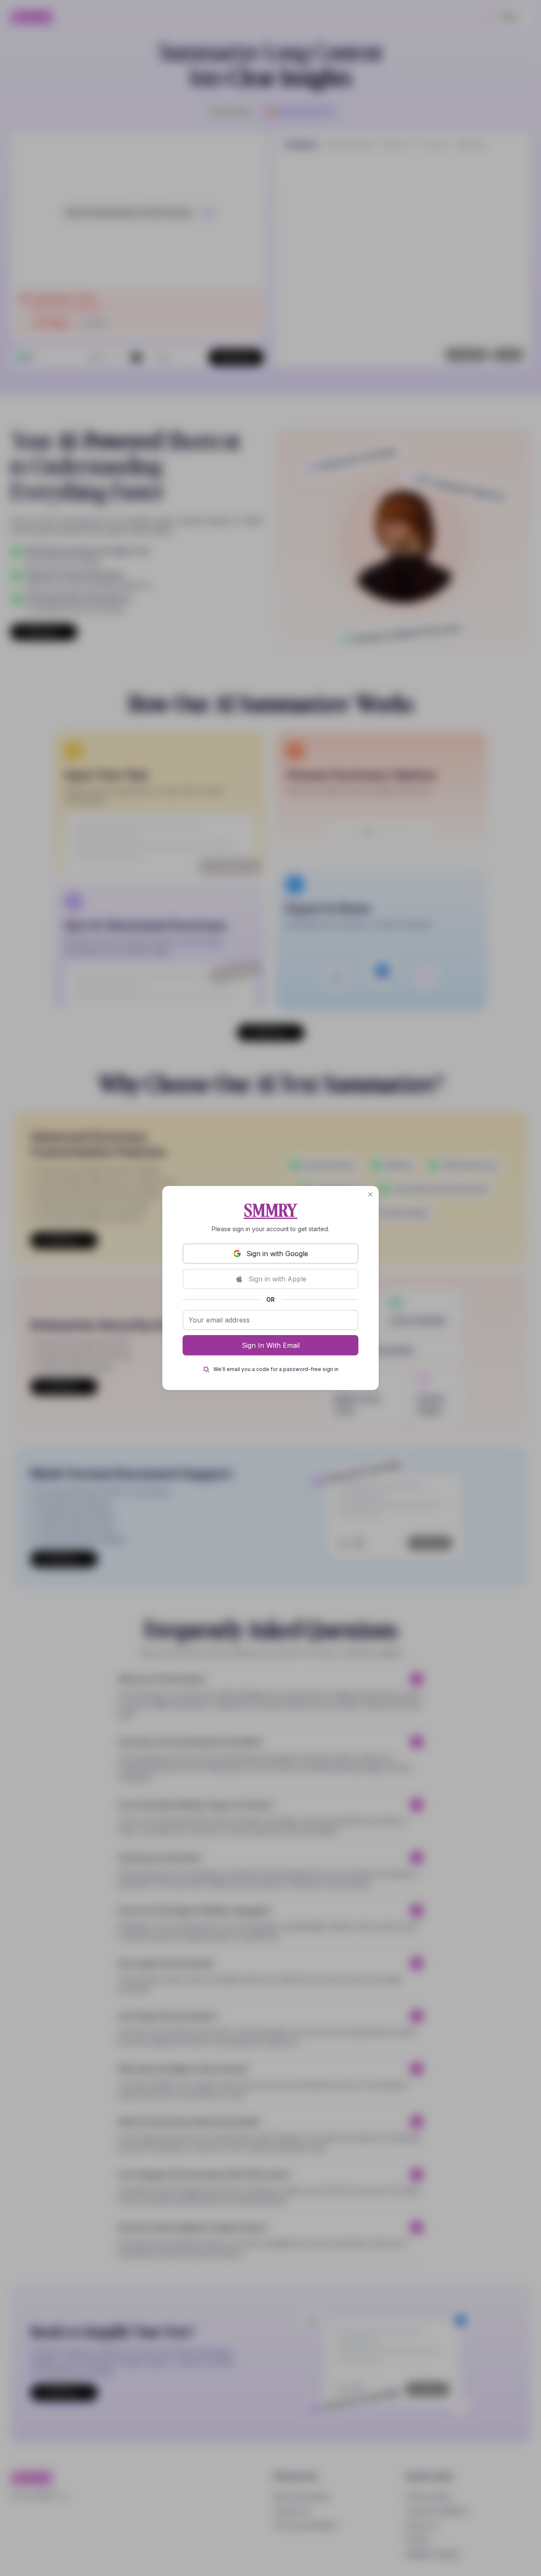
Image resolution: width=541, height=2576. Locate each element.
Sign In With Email (271, 1345)
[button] (370, 1194)
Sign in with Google (277, 1254)
